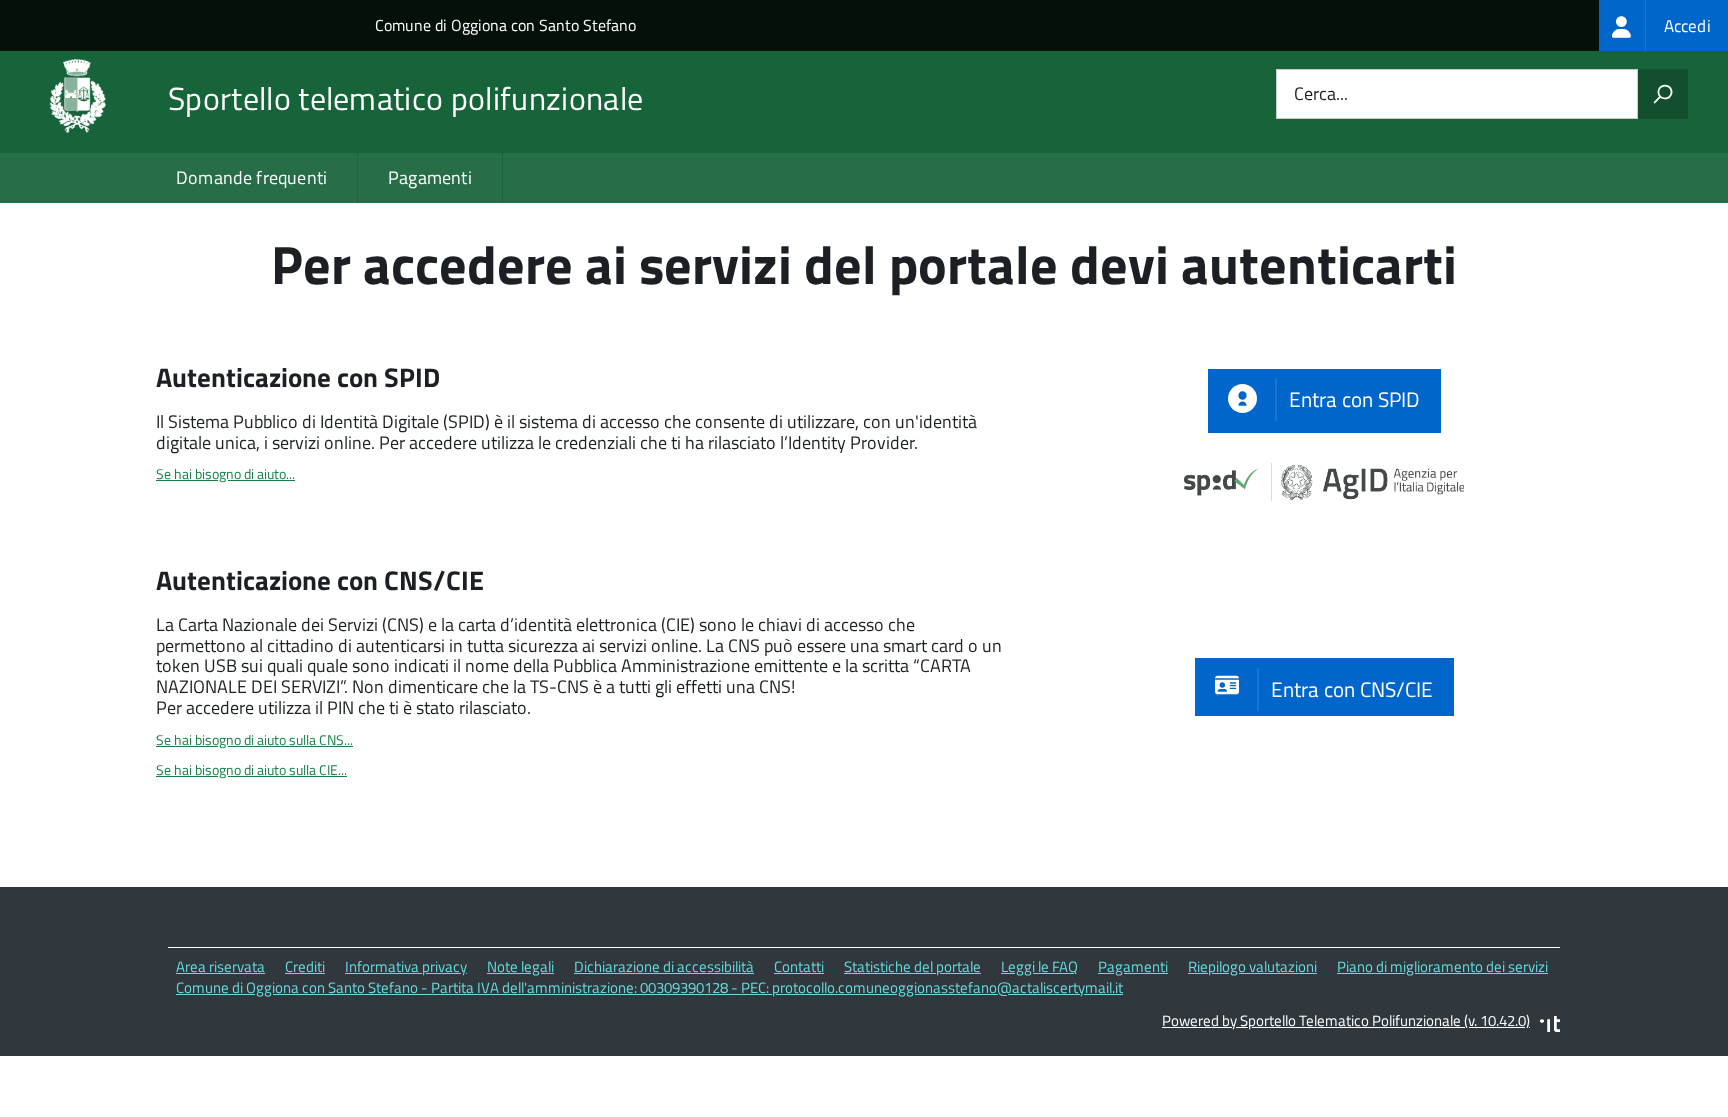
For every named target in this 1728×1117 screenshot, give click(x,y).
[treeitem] (1663, 25)
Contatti (799, 966)
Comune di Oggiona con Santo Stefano (505, 25)
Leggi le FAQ (1039, 966)
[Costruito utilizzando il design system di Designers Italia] (1550, 1026)
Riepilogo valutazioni (1252, 966)
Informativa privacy (406, 966)
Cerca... (1321, 94)
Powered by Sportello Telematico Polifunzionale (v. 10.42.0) (1346, 1020)
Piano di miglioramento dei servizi (1442, 966)
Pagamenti (430, 177)
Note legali (520, 966)
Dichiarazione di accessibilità (664, 966)
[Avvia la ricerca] (1663, 94)
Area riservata (220, 966)
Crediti (305, 966)
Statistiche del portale (912, 966)
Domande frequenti (251, 177)
